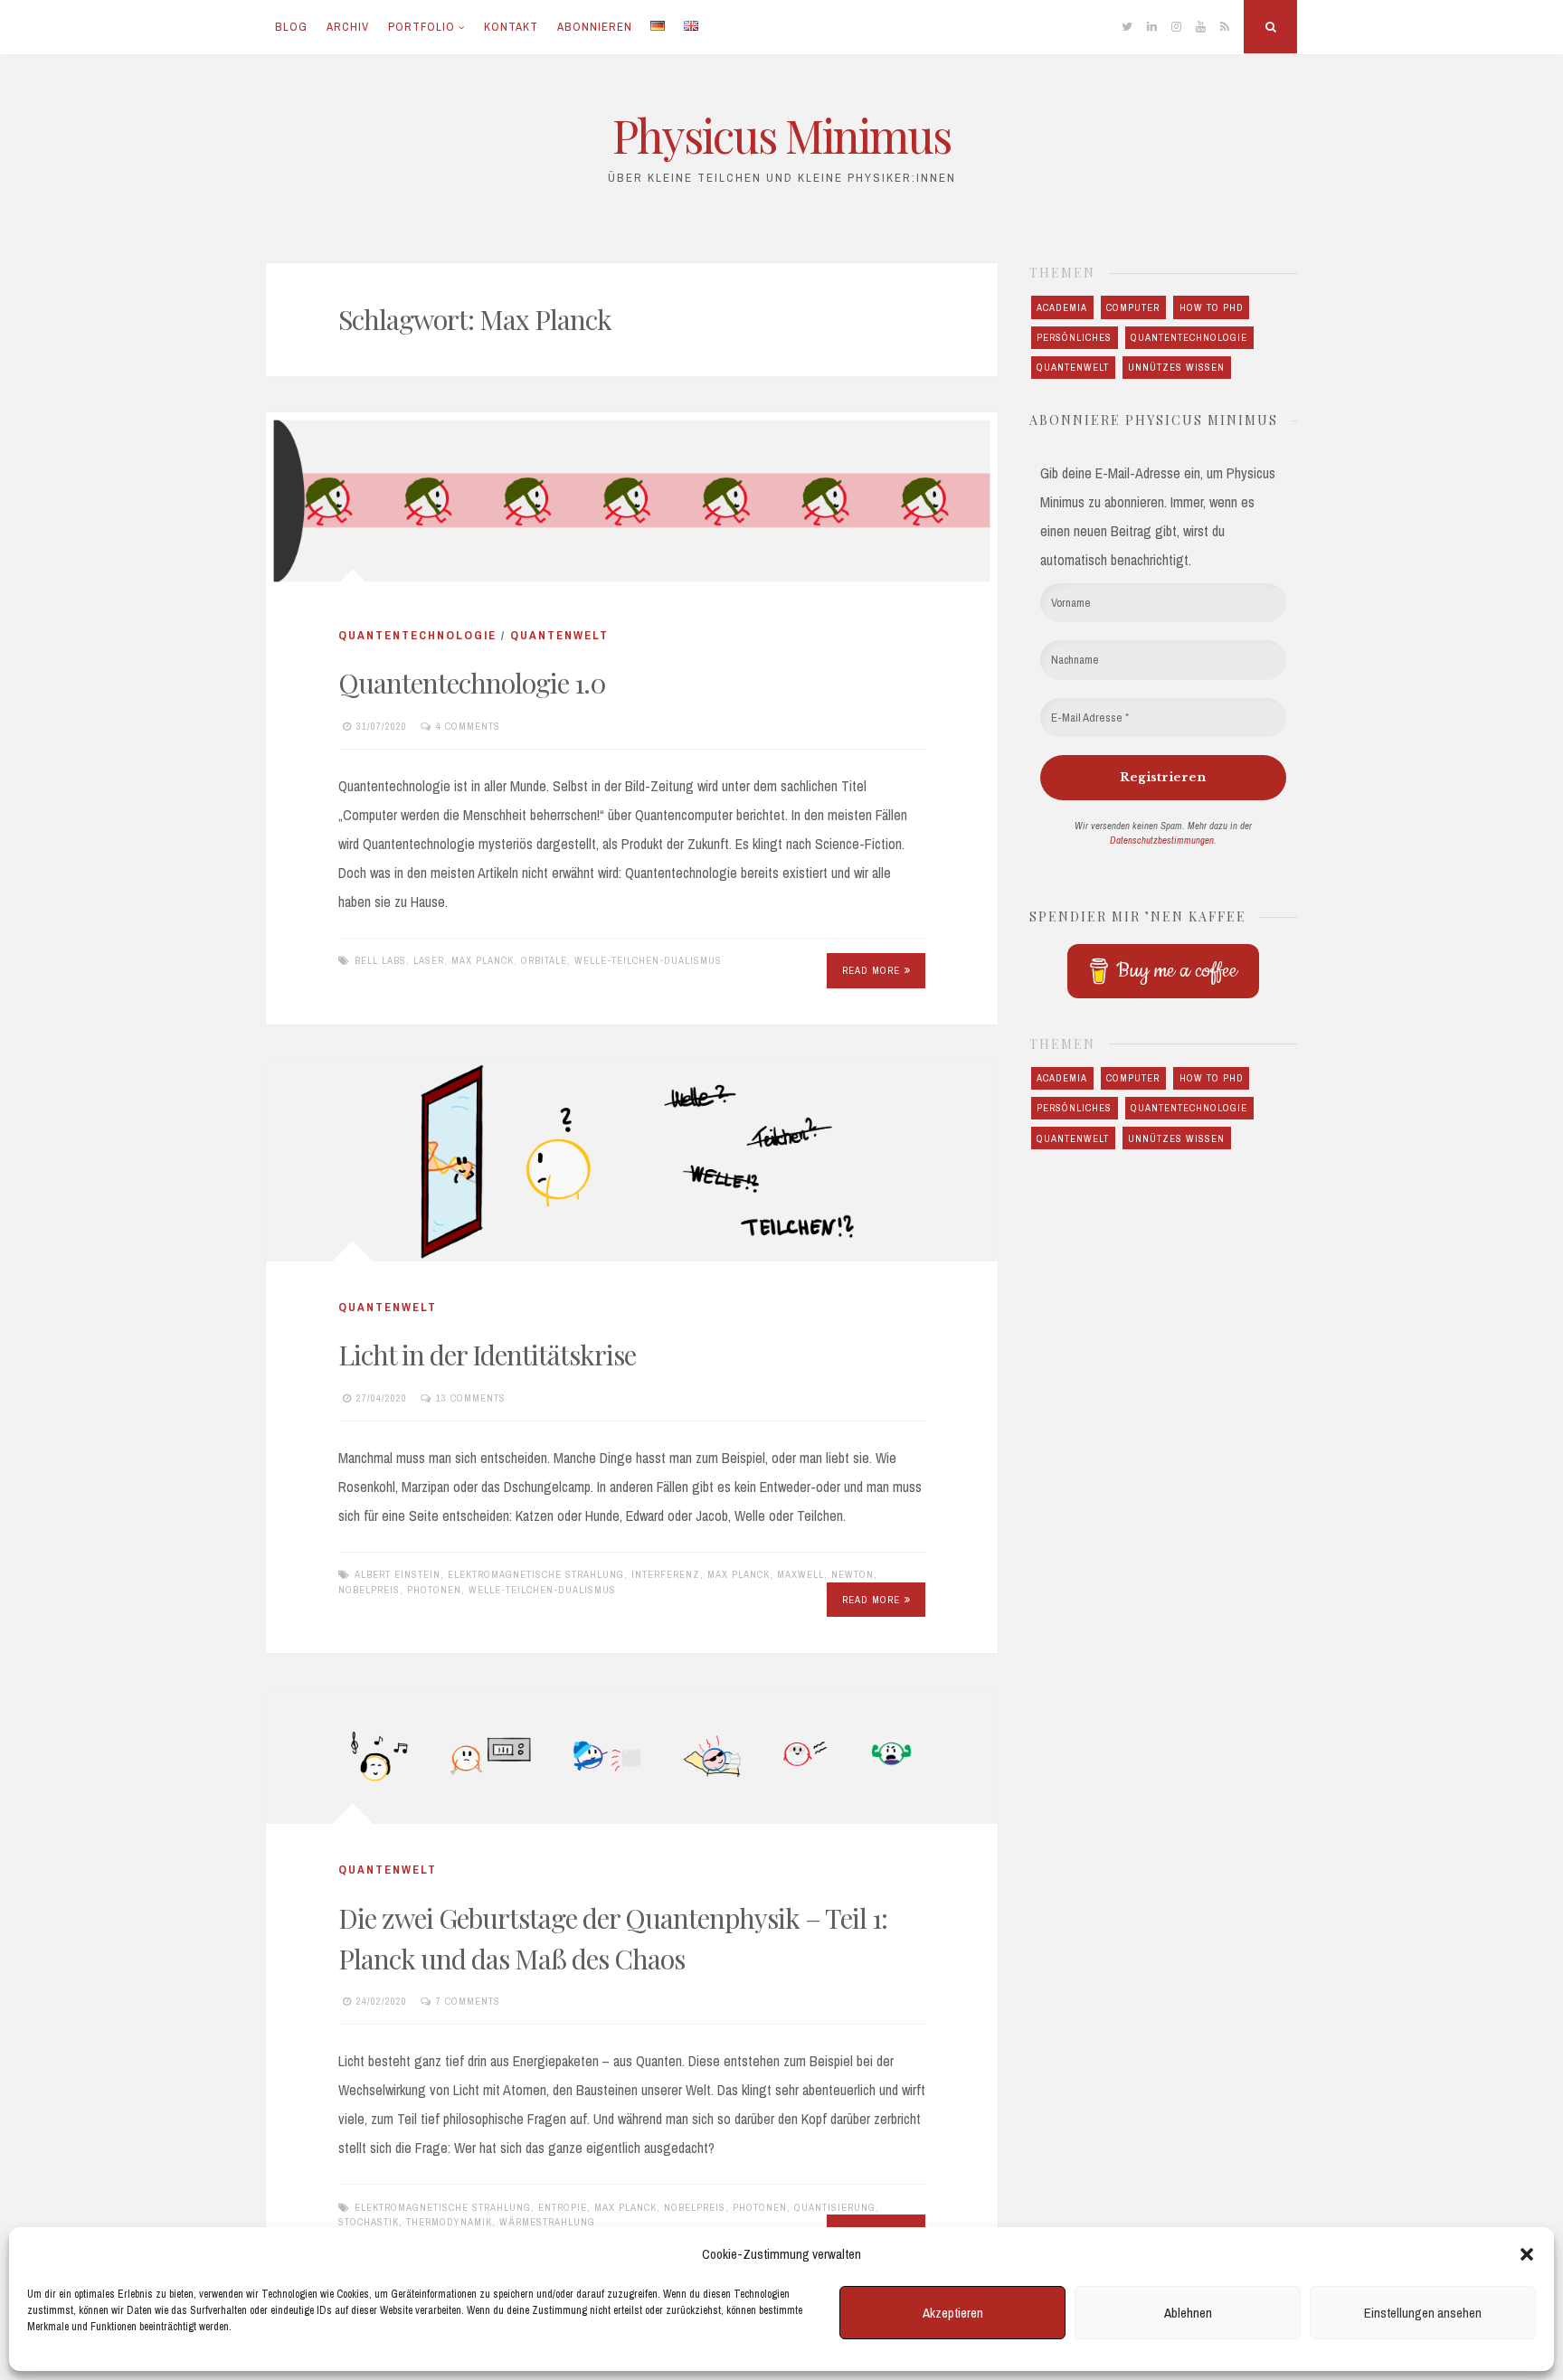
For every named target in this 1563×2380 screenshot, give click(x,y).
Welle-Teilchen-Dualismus (648, 960)
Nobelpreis (369, 1590)
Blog (291, 27)
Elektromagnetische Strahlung (536, 1574)
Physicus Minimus (781, 135)
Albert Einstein (398, 1574)
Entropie (563, 2207)
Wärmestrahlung (547, 2222)
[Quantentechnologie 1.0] (632, 501)
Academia (1062, 307)
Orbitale (544, 960)
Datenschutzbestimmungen (1162, 840)
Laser (429, 960)
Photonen (434, 1590)
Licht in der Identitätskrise (487, 1355)
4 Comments (468, 726)
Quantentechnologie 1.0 (472, 683)
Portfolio (422, 27)
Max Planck (483, 960)
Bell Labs (380, 960)
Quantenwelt (559, 635)
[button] (1527, 2254)
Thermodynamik (449, 2222)
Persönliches (1074, 337)
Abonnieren (595, 27)
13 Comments (471, 1398)
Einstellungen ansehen (1423, 2313)
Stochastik (369, 2222)
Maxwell (800, 1574)
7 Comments (468, 2001)
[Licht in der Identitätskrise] (632, 1161)
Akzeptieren (953, 2313)
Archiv (348, 27)
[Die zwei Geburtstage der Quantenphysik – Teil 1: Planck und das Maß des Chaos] (632, 1757)
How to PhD (1212, 307)
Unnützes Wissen (1176, 367)
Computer (1133, 307)
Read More (871, 970)
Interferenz (666, 1574)
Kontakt (511, 27)
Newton (853, 1574)
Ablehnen (1188, 2313)
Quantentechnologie (417, 635)
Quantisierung (835, 2207)
